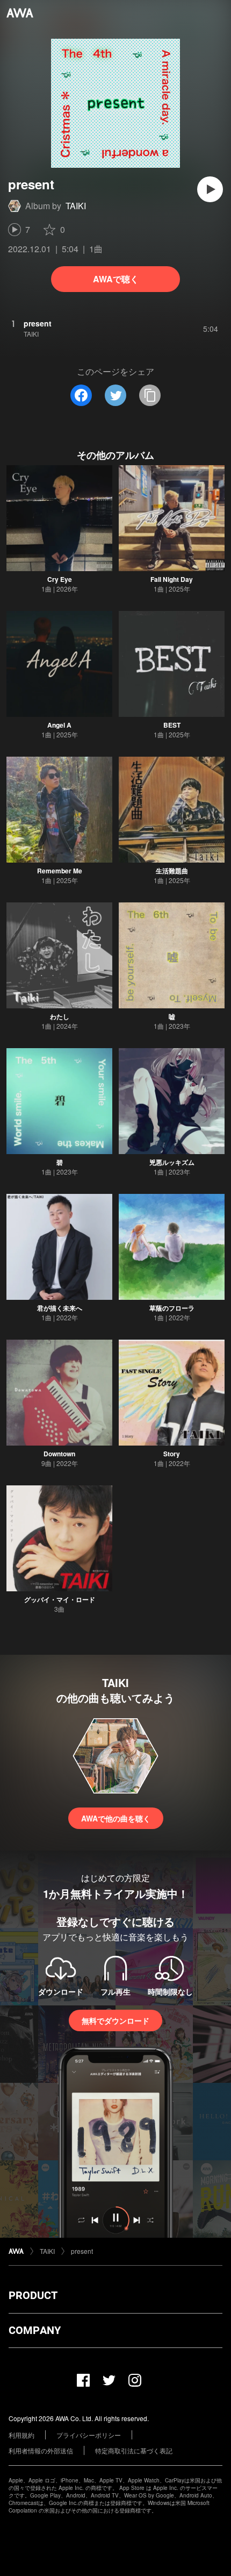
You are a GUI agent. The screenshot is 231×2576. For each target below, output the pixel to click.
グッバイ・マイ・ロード (60, 1599)
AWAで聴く (116, 279)
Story (172, 1454)
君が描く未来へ (60, 1308)
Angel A (59, 725)
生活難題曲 (172, 871)
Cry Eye (60, 579)
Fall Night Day (172, 579)
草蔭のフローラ (172, 1308)
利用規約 (21, 2435)
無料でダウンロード (115, 2020)
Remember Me (60, 871)
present (82, 2251)
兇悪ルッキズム (172, 1162)
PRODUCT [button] (33, 2295)
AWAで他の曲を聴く (116, 1818)
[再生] (210, 189)
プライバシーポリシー (89, 2435)
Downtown (59, 1454)
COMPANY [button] (35, 2330)
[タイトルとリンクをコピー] (150, 395)
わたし (60, 1016)
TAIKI (76, 206)
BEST (172, 725)
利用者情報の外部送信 (41, 2450)
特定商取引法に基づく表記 (134, 2450)
